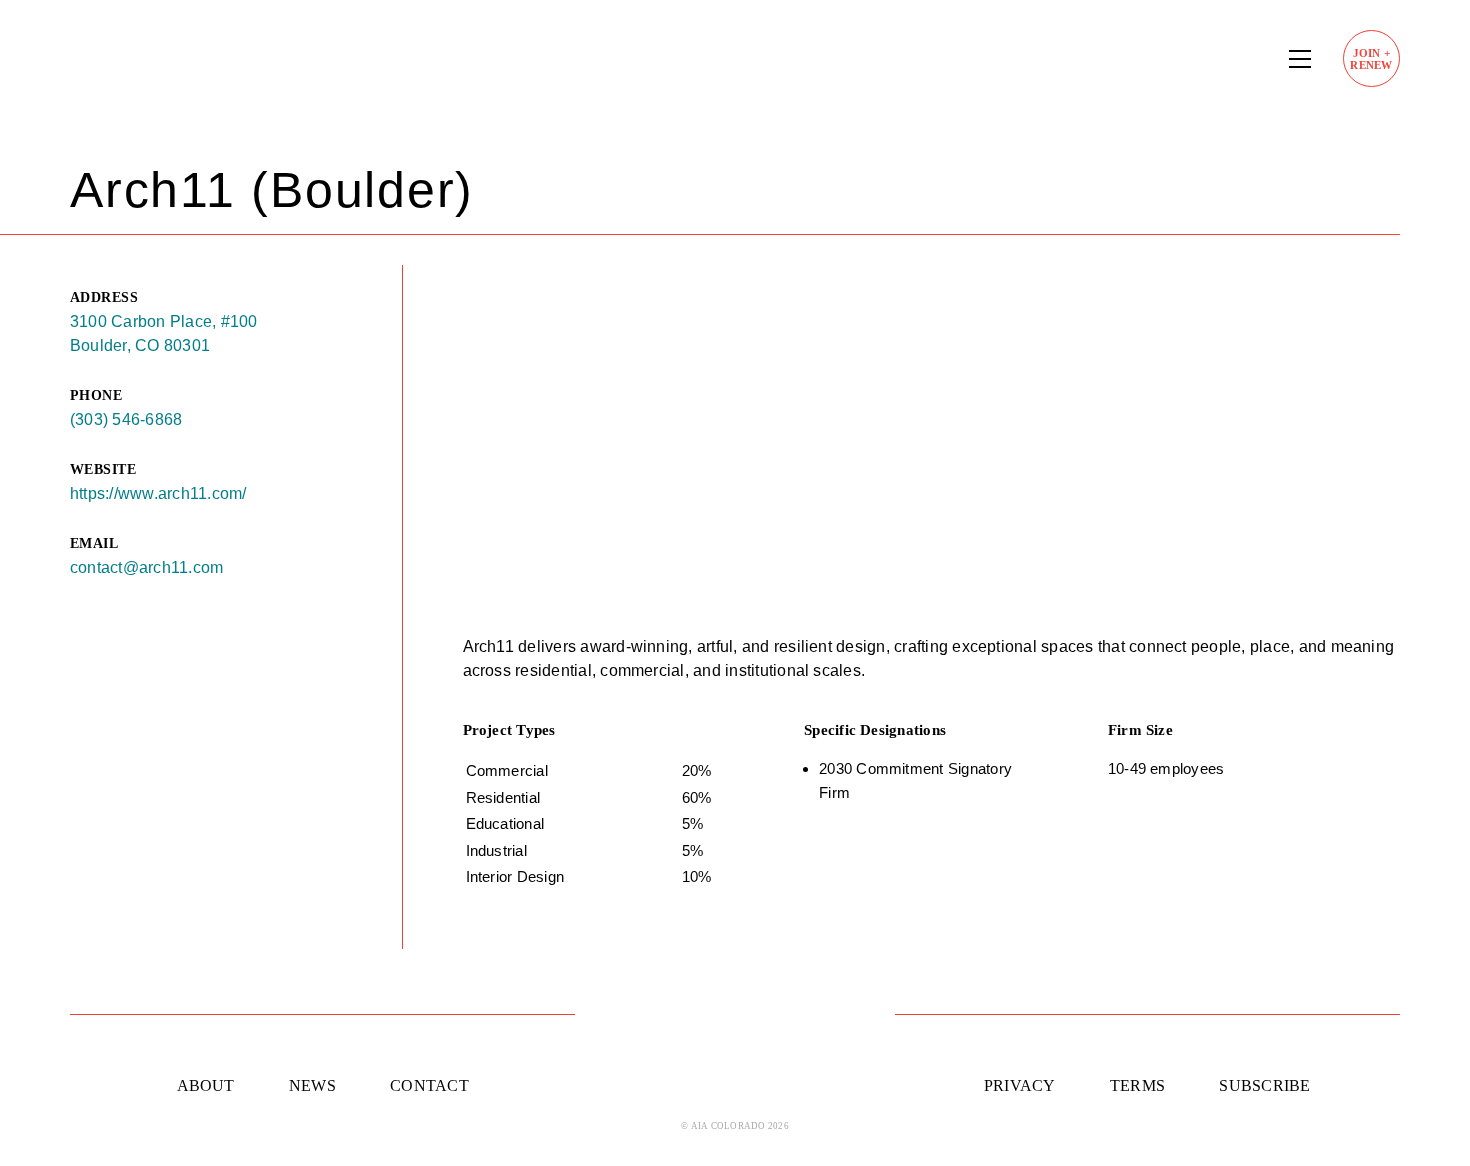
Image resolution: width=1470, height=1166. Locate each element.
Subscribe (1264, 1085)
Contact (429, 1085)
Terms (1137, 1085)
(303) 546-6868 (126, 419)
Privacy (1020, 1085)
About (206, 1085)
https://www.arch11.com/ (158, 493)
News (312, 1085)
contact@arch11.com (146, 567)
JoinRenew (1371, 59)
